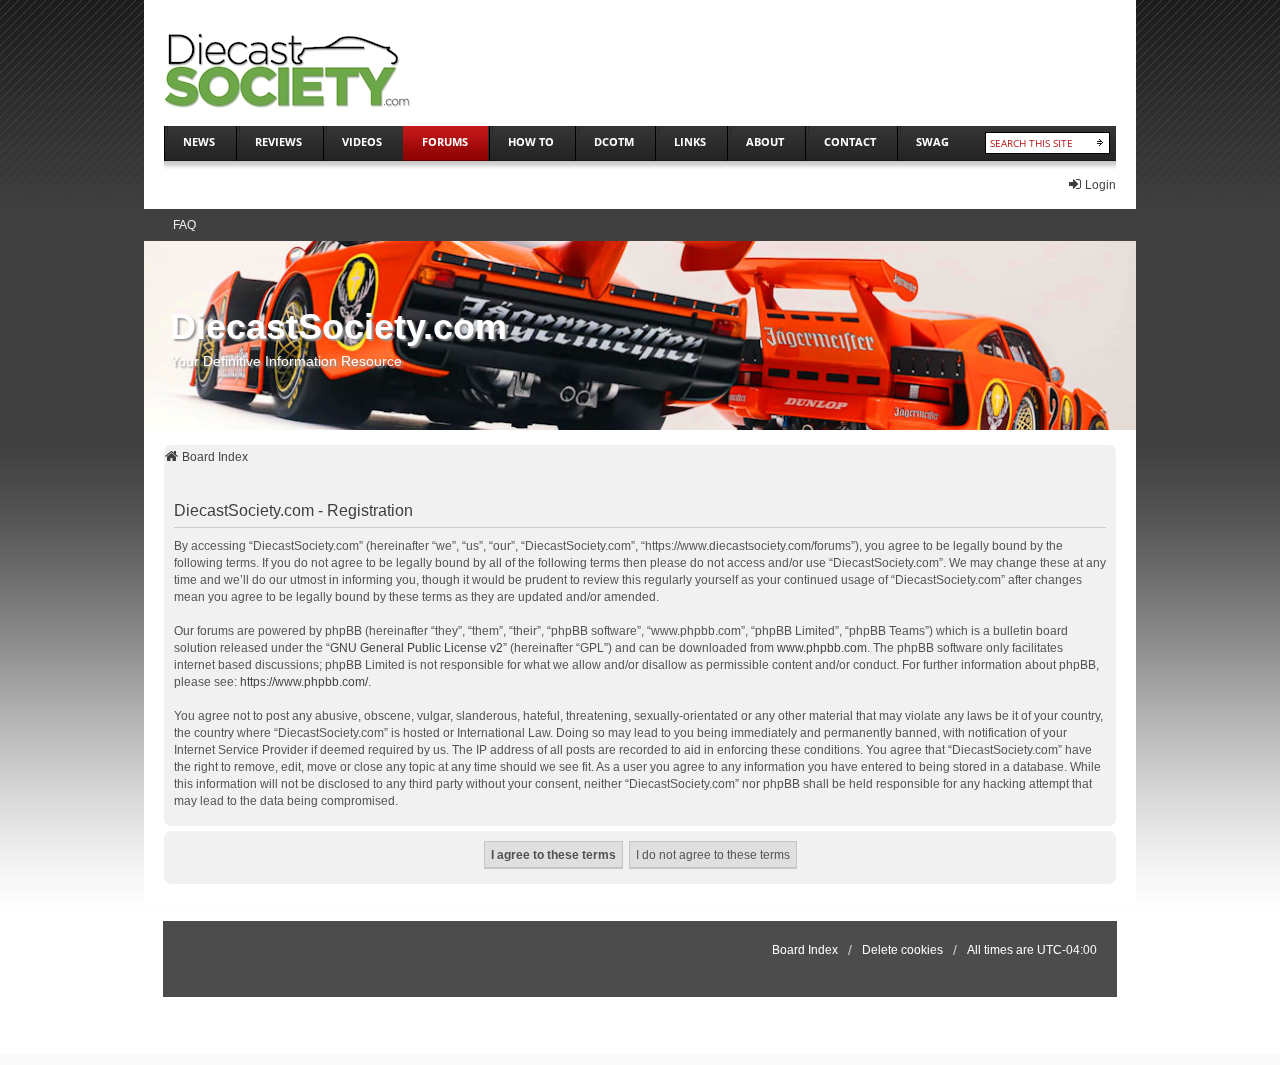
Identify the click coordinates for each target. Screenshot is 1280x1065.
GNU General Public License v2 (416, 648)
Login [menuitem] (1100, 185)
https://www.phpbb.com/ (304, 682)
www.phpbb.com (822, 648)
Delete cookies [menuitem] (902, 950)
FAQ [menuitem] (184, 225)
